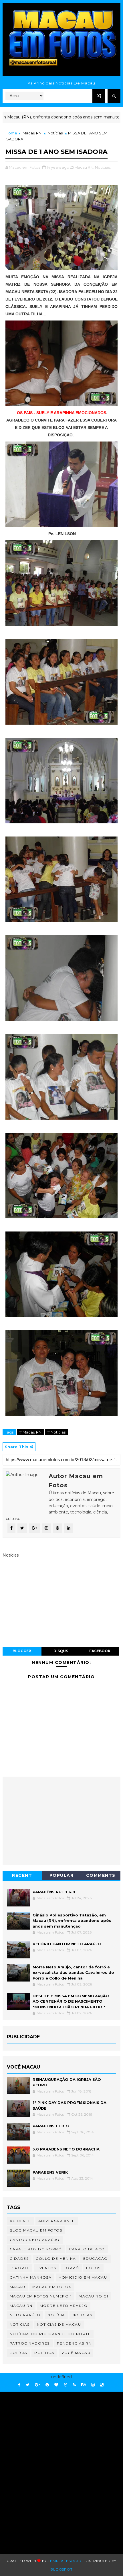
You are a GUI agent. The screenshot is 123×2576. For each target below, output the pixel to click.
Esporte (20, 2268)
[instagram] (93, 2385)
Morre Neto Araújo (64, 2306)
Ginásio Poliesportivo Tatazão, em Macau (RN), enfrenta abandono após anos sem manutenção (72, 1921)
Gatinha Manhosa (31, 2277)
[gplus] (37, 2385)
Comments (101, 1875)
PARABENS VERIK (50, 2172)
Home (11, 133)
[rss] (74, 2385)
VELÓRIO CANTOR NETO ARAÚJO (67, 1944)
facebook (100, 1651)
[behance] (84, 2385)
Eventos (46, 2268)
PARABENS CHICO (51, 2126)
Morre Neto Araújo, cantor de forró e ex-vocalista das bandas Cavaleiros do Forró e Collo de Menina (73, 1973)
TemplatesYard (65, 2561)
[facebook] (19, 2385)
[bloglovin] (56, 2385)
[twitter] (28, 2385)
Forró (71, 2268)
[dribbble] (66, 2385)
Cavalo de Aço (87, 2249)
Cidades (19, 2258)
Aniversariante (57, 2221)
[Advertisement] (61, 2464)
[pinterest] (47, 2385)
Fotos (93, 2268)
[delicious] (102, 2385)
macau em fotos (52, 2287)
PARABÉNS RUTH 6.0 (54, 1892)
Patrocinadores (30, 2343)
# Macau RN (30, 1432)
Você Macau (76, 2353)
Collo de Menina (56, 2258)
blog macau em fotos (36, 2230)
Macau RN (32, 133)
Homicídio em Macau (83, 2277)
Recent (22, 1875)
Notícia (56, 2315)
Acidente (20, 2221)
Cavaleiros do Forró (36, 2249)
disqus (61, 1651)
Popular (62, 1875)
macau (18, 2287)
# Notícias (56, 1432)
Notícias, (103, 167)
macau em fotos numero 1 (41, 2296)
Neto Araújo (25, 2315)
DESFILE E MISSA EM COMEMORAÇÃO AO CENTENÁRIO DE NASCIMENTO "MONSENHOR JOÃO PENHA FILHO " (71, 2001)
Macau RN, (84, 167)
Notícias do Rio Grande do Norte (50, 2334)
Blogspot (61, 2569)
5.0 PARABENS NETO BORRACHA (66, 2149)
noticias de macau (59, 2324)
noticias (82, 2315)
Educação (96, 2258)
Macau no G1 (94, 2296)
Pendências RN (74, 2343)
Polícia (19, 2353)
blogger (22, 1651)
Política (44, 2353)
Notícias (55, 133)
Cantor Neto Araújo (35, 2240)
